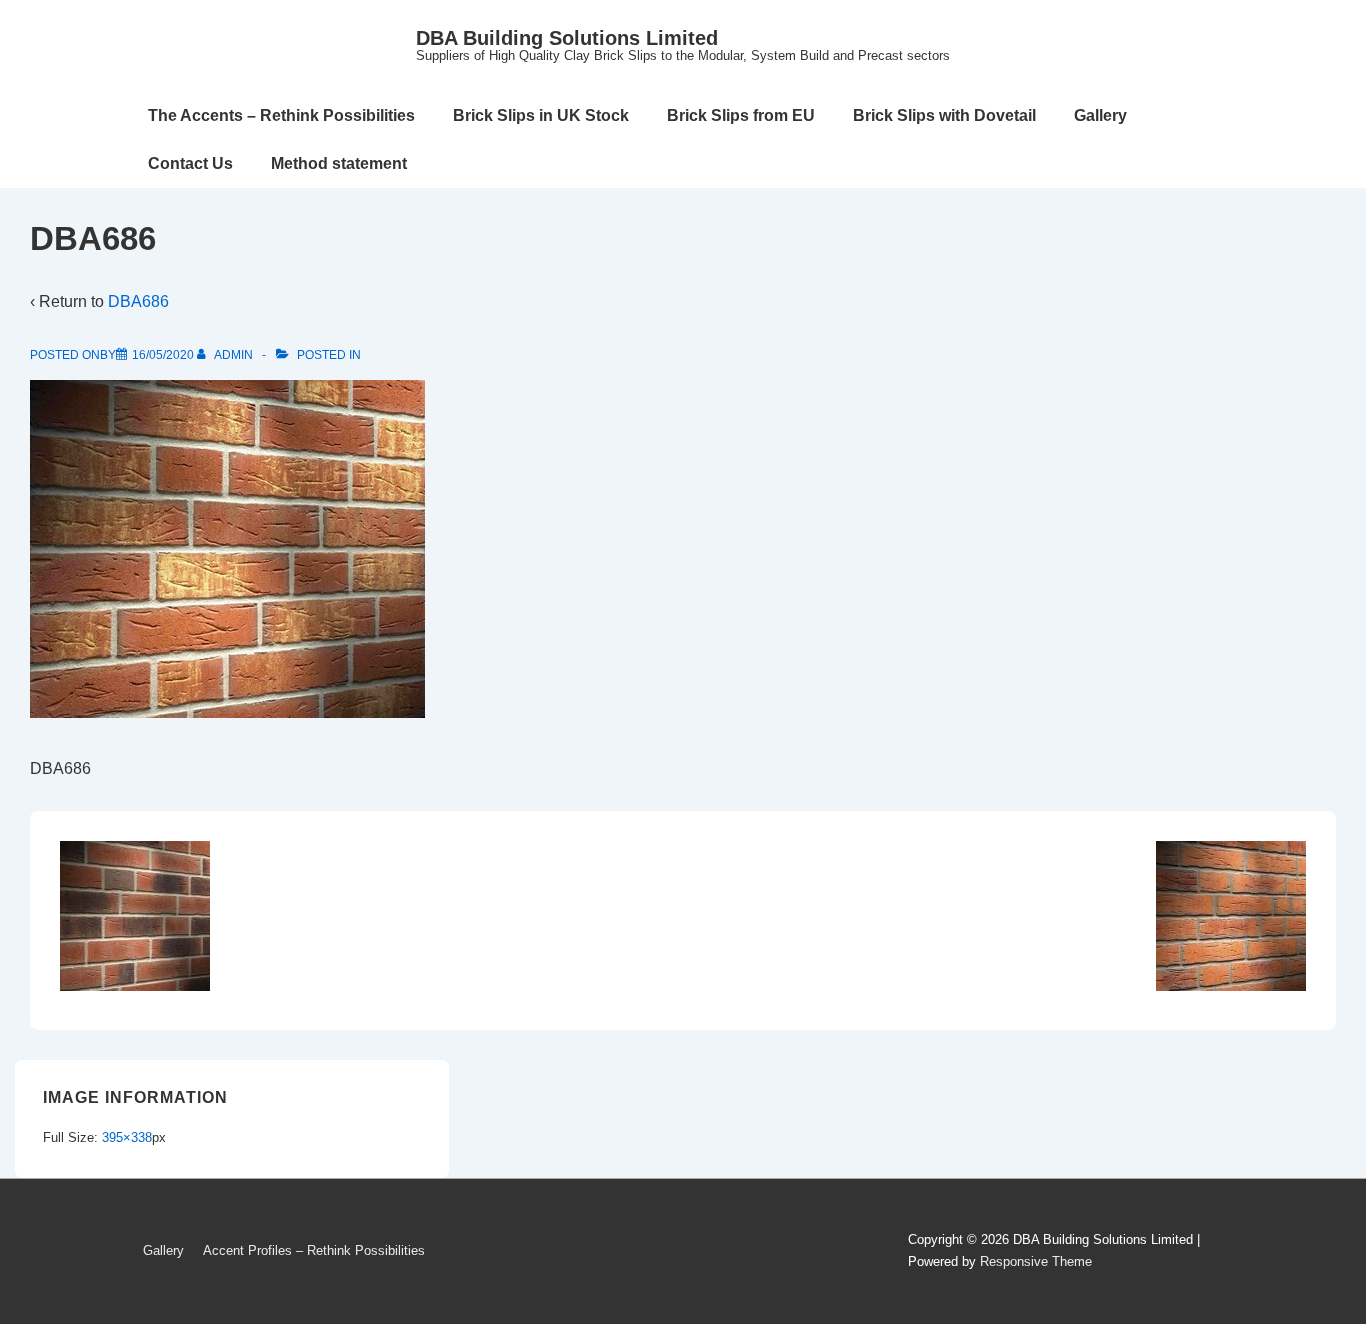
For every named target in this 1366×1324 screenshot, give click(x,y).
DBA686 (138, 301)
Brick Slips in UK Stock (541, 115)
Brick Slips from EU (741, 115)
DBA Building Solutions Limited (567, 38)
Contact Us (190, 163)
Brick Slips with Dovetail (944, 115)
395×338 (127, 1137)
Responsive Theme (1036, 1261)
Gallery (1100, 115)
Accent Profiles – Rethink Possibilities (314, 1250)
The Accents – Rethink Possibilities (281, 115)
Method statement (339, 163)
